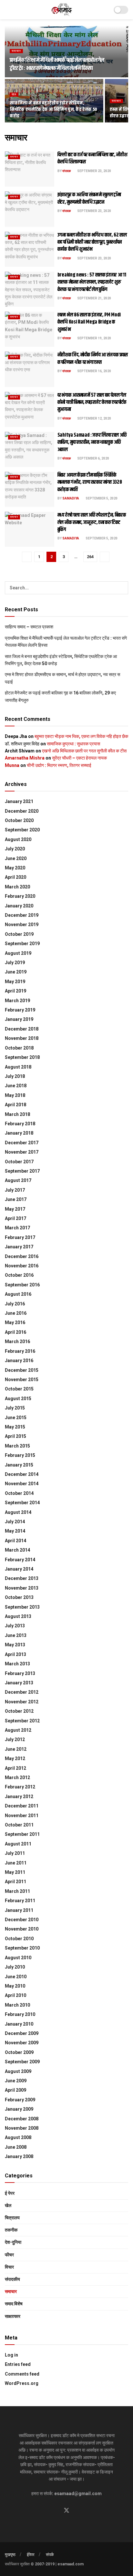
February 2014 (20, 1560)
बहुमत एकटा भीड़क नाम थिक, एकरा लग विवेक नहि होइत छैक (81, 736)
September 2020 (22, 830)
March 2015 (17, 1446)
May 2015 (15, 1427)
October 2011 (19, 1825)
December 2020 (22, 811)
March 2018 (17, 1114)
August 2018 (18, 1067)
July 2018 (15, 1076)
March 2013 (17, 1664)
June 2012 (16, 1749)
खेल (14, 94)
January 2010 (19, 2024)
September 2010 (22, 1948)
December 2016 (22, 1256)
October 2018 (19, 1048)
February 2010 (20, 2014)
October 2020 (19, 820)
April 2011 (15, 1882)
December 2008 (22, 2119)
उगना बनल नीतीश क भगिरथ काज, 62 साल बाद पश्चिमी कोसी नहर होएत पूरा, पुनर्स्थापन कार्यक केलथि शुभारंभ (92, 242)
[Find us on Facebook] (55, 2511)
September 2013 (22, 1607)
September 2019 (22, 944)
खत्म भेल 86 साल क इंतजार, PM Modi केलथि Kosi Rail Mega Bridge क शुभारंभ (89, 322)
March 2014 (17, 1550)
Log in (11, 2355)
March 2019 (17, 1001)
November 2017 (22, 1152)
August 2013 (18, 1616)
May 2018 (15, 1095)
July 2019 (15, 963)
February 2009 (20, 2100)
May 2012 (15, 1758)
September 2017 (22, 1171)
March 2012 (17, 1777)
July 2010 (15, 1967)
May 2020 (15, 868)
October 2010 (19, 1939)
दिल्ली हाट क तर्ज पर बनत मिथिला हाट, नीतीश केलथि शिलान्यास (92, 158)
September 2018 (22, 1057)
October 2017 (19, 1162)
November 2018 (22, 1038)
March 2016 (17, 1341)
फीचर (9, 2255)
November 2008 (22, 2128)
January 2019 (19, 1019)
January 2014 (19, 1569)
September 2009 (22, 2062)
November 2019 (22, 925)
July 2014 (15, 1522)
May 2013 (15, 1645)
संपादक (66, 171)
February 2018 (20, 1124)
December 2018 (22, 1029)
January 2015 (19, 1465)
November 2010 (22, 1929)
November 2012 (22, 1702)
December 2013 (22, 1578)
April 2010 (15, 1995)
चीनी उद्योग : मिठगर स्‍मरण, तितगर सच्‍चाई (59, 765)
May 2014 (15, 1531)
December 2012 (22, 1692)
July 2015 (15, 1408)
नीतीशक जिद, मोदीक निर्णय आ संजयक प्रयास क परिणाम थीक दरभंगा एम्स (93, 358)
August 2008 (18, 2137)
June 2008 (16, 2147)
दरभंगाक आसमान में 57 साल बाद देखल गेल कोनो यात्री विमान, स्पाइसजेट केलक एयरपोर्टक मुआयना (92, 402)
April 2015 (15, 1436)
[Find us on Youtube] (78, 2511)
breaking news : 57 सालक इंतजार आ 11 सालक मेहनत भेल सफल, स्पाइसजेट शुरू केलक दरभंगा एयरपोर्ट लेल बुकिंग (92, 282)
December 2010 (22, 1920)
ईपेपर (31, 2555)
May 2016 (15, 1322)
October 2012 (19, 1711)
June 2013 (16, 1635)
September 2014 (22, 1503)
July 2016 (15, 1304)
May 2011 (15, 1872)
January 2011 (19, 1910)
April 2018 (15, 1105)
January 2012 (19, 1796)
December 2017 (22, 1143)
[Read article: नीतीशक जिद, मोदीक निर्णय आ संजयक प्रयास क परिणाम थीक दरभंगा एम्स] (30, 369)
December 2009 (22, 2033)
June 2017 (16, 1199)
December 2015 (22, 1370)
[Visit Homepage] (62, 10)
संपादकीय (12, 2279)
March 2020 (17, 887)
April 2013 (15, 1654)
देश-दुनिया (13, 2242)
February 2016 (20, 1351)
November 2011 (22, 1816)
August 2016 (18, 1294)
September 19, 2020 (94, 338)
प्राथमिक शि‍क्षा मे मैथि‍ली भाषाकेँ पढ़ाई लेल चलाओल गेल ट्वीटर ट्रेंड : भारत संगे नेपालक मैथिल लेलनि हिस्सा (57, 64)
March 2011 (17, 1891)
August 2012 (18, 1730)
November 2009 (22, 2043)
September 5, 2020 (101, 498)
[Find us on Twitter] (66, 2511)
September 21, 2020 (94, 298)
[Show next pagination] (105, 557)
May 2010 (15, 1986)
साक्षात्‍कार (13, 2316)
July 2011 (15, 1853)
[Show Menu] (8, 10)
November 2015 (22, 1380)
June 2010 (16, 1977)
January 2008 (19, 2156)
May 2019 (15, 982)
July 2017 (15, 1190)
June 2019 (16, 972)
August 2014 (18, 1512)
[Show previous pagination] (27, 557)
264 (90, 557)
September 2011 (22, 1834)
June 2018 (16, 1086)
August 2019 (18, 953)
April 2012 (15, 1768)
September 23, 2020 (94, 171)
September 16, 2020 (94, 371)
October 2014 (19, 1493)
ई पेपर (10, 2193)
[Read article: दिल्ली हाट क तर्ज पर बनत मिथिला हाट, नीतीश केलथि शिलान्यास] (30, 169)
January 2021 (19, 801)
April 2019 (15, 991)
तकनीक (11, 2230)
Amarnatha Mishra (25, 758)
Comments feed (22, 2374)
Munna (12, 765)
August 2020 (18, 839)
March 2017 (17, 1228)
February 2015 (20, 1455)
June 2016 (16, 1313)
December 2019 (22, 915)
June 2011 (16, 1863)
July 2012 (15, 1739)
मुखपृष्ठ (10, 2555)
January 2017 (19, 1247)
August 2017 (18, 1180)
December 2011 (22, 1806)
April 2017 (15, 1218)
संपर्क (50, 2555)
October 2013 (19, 1597)
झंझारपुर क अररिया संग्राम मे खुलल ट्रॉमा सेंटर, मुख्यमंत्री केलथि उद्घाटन (89, 198)
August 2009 (18, 2071)
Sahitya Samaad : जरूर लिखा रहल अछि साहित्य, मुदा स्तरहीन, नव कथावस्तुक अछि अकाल (92, 442)
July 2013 (15, 1626)
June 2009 (16, 2081)
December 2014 (22, 1474)
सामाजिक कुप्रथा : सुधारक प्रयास (73, 744)
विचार (9, 2267)
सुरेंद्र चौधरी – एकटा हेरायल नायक (79, 758)
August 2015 (18, 1399)
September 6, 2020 (93, 458)
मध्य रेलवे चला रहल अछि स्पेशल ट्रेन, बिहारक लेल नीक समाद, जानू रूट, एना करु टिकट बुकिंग (92, 522)
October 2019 (19, 934)
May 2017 (15, 1209)
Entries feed (18, 2364)
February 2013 (20, 1673)
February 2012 (20, 1787)
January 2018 (19, 1133)
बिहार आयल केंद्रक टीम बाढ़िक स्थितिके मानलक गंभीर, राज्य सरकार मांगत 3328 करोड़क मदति (90, 482)
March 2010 (17, 2005)
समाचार (16, 51)
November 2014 (22, 1484)
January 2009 (19, 2109)
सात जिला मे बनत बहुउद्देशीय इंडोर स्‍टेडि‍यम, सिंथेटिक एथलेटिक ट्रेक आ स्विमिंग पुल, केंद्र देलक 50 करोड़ (53, 109)
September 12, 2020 (94, 418)
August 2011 (18, 1844)
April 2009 (15, 2090)
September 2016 (22, 1285)
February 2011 (20, 1901)
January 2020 (19, 906)
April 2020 (15, 877)
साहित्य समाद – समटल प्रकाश (29, 627)
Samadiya (71, 498)
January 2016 (19, 1361)
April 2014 (15, 1541)
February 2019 (20, 1010)
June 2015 (16, 1418)
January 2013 (19, 1683)
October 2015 (19, 1389)
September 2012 (22, 1721)
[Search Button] (122, 588)
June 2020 (16, 858)
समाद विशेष (14, 2304)
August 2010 (18, 1958)
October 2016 (19, 1275)
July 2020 (15, 849)
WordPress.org (22, 2383)
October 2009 (19, 2052)
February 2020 (20, 896)
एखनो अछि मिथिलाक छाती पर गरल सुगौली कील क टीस (84, 751)
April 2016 (15, 1332)
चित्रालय (12, 2218)
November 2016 (22, 1266)
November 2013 (22, 1588)
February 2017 (20, 1237)
